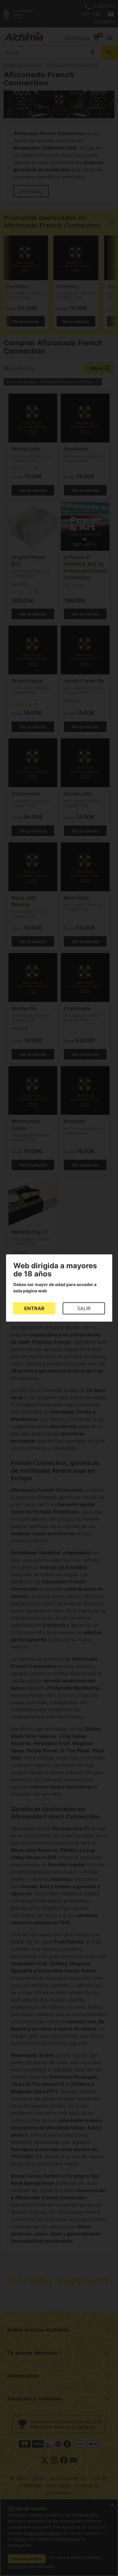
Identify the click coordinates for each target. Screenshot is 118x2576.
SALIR (84, 1308)
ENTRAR (34, 1308)
